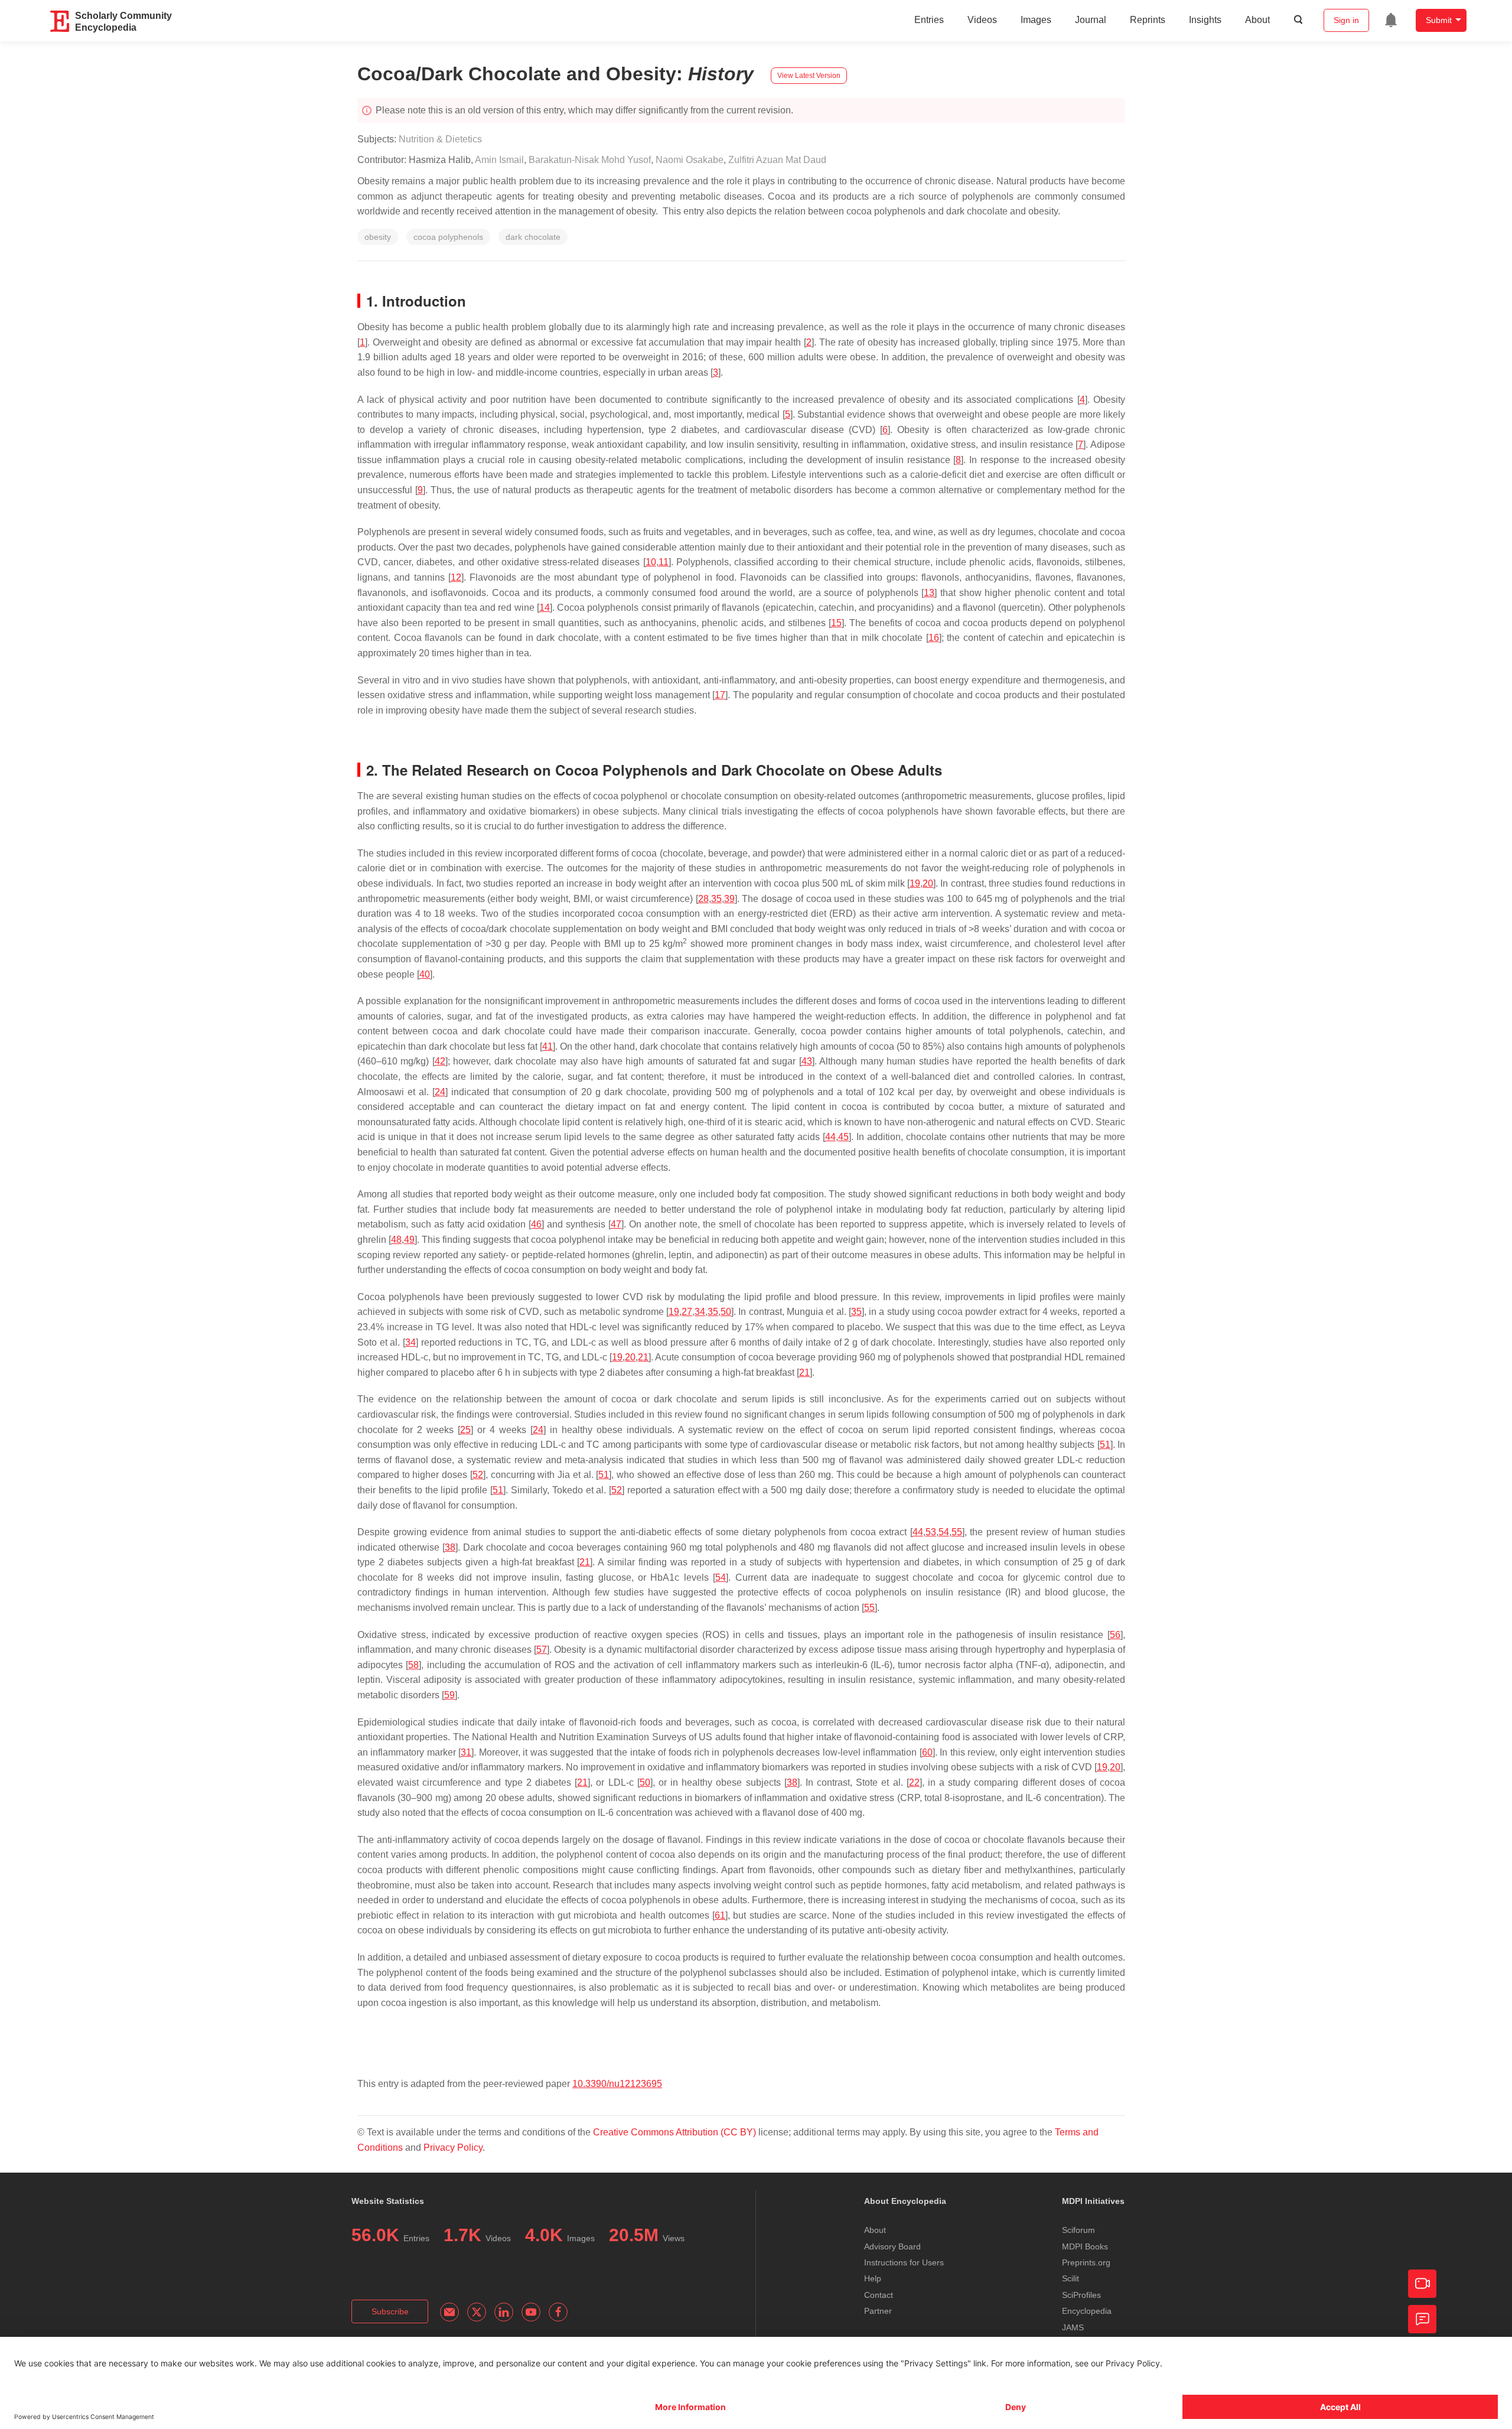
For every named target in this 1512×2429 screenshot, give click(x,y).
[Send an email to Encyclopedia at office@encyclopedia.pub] (449, 2312)
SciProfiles (1081, 2295)
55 (957, 1532)
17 (720, 695)
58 (413, 1665)
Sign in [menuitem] (1346, 20)
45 (843, 1137)
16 (934, 638)
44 (830, 1137)
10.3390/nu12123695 (617, 2084)
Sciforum (1078, 2230)
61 (720, 1915)
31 (466, 1752)
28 (703, 899)
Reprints (1148, 20)
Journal (1091, 20)
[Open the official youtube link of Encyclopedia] (531, 2312)
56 (1115, 1635)
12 (456, 577)
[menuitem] (1391, 20)
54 (944, 1532)
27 (687, 1312)
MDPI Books (1085, 2246)
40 (425, 974)
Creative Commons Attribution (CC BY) (674, 2132)
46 (536, 1224)
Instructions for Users (904, 2262)
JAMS (1073, 2327)
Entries (929, 20)
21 (643, 1357)
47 (616, 1224)
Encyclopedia (1087, 2311)
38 (450, 1547)
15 (836, 623)
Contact (879, 2295)
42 (440, 1061)
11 (664, 562)
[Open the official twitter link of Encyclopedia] (477, 2312)
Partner (878, 2311)
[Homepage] (60, 21)
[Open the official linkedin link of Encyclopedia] (504, 2312)
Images (1036, 20)
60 (927, 1752)
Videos (982, 20)
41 (548, 1046)
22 (914, 1782)
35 (716, 899)
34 (700, 1312)
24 (440, 1092)
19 (915, 883)
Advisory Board (892, 2246)
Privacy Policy (453, 2148)
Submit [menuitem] (1439, 20)
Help (873, 2278)
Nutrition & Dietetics (440, 139)
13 (929, 593)
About (1257, 20)
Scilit (1071, 2278)
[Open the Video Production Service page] (1422, 2284)
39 (729, 899)
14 (545, 608)
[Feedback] (1422, 2319)
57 (542, 1650)
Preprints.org (1086, 2262)
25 (465, 1430)
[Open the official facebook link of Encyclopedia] (558, 2312)
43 (807, 1061)
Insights (1205, 20)
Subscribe (390, 2311)
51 (1105, 1445)
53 (931, 1532)
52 (478, 1475)
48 (396, 1240)
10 (651, 562)
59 (449, 1695)
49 (409, 1240)
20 (928, 883)
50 (726, 1312)
